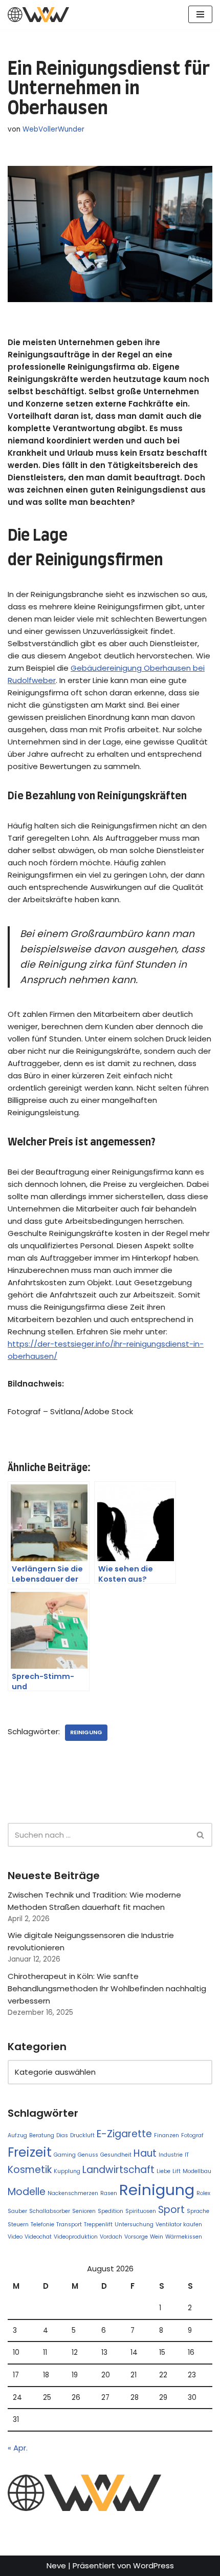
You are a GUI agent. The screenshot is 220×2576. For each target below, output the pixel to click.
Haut (145, 2153)
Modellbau (197, 2171)
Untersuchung (134, 2224)
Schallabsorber (50, 2211)
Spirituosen (141, 2211)
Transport (69, 2224)
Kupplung (67, 2171)
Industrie (171, 2155)
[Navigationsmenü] (200, 14)
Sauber (17, 2211)
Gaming (65, 2155)
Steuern (18, 2224)
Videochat (38, 2237)
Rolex (203, 2193)
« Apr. (18, 2448)
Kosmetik (30, 2170)
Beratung (42, 2135)
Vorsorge (136, 2237)
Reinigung (86, 1732)
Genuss (88, 2155)
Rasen (109, 2193)
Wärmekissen (184, 2237)
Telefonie (42, 2224)
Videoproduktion (76, 2237)
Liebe (163, 2171)
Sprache (198, 2211)
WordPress (153, 2566)
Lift (177, 2171)
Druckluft (82, 2135)
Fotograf (192, 2135)
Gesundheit (116, 2155)
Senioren (84, 2211)
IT (187, 2155)
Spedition (111, 2211)
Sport (171, 2210)
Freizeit (30, 2152)
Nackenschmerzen (73, 2193)
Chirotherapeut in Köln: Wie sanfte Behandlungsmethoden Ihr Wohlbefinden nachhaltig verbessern (107, 1988)
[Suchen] (201, 1835)
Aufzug (17, 2135)
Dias (62, 2135)
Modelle (27, 2192)
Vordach (111, 2237)
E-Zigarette (124, 2134)
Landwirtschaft (118, 2170)
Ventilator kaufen (179, 2224)
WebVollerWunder (53, 129)
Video (15, 2237)
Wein (157, 2237)
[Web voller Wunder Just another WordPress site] (38, 15)
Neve (56, 2566)
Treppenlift (98, 2224)
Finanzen (167, 2135)
